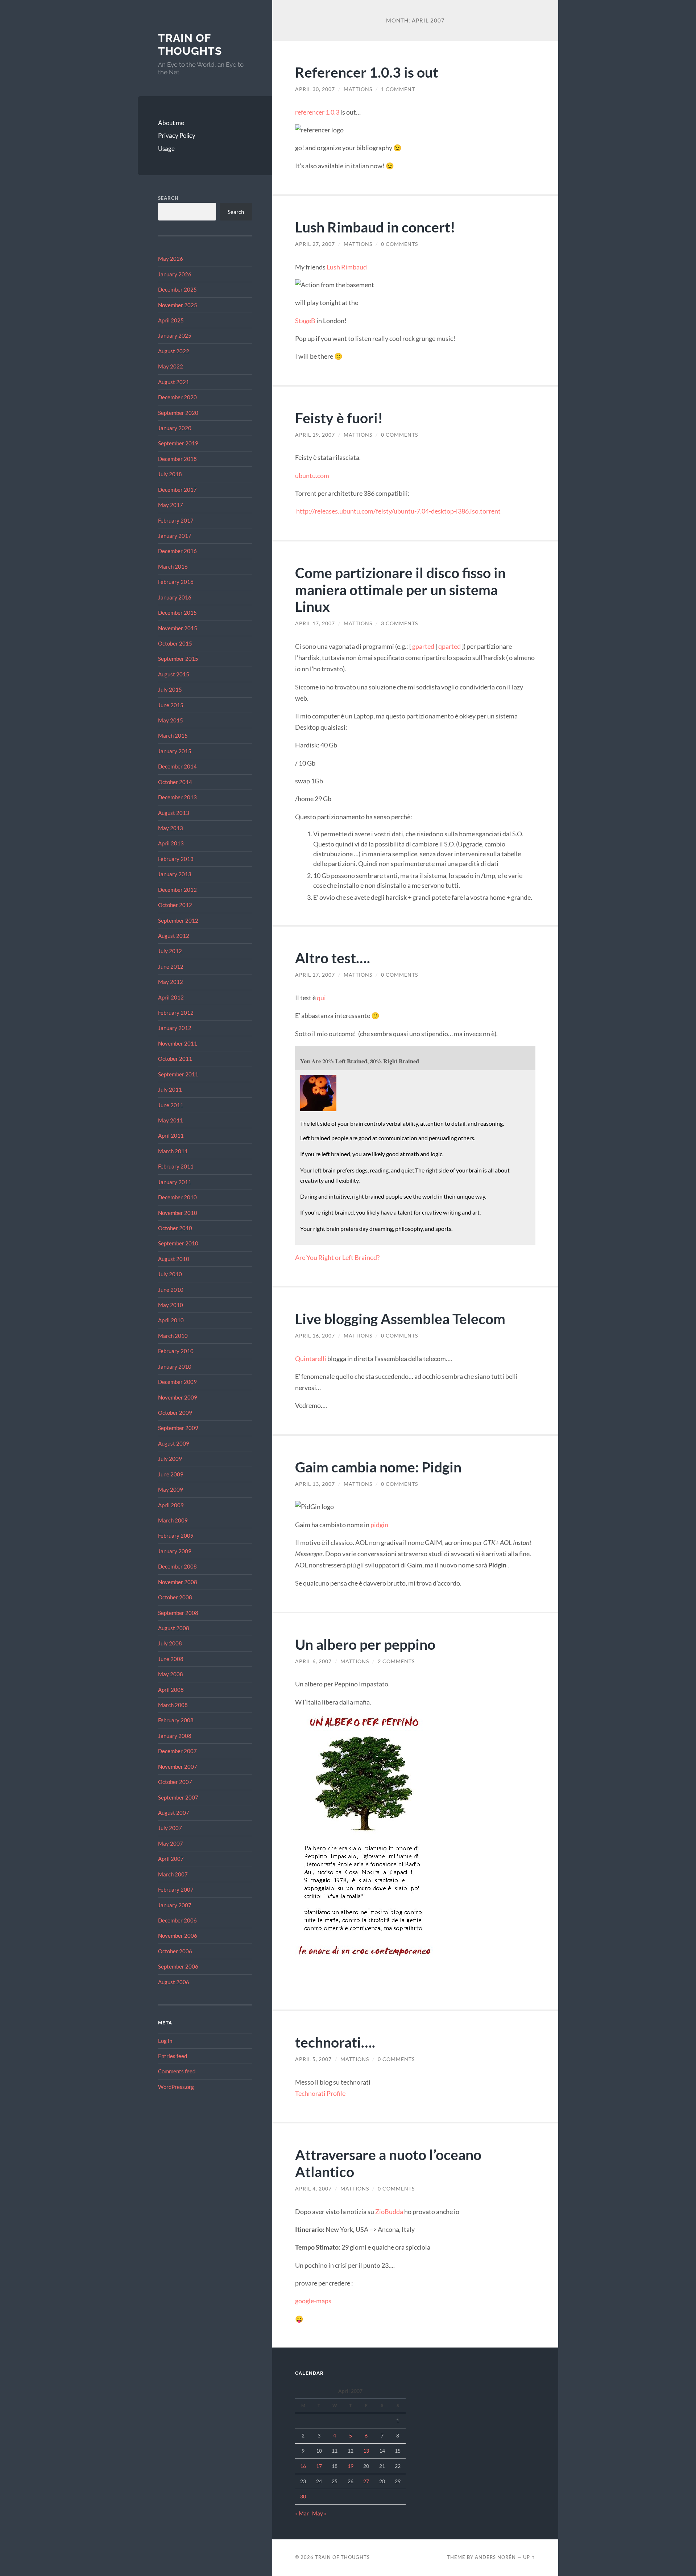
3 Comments (399, 623)
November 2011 (178, 1043)
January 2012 (175, 1028)
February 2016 (176, 582)
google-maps (313, 2301)
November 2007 (178, 1767)
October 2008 (175, 1597)
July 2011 (170, 1089)
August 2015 (174, 674)
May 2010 (171, 1305)
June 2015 (171, 705)
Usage (166, 149)
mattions (358, 89)
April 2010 (171, 1320)
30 (303, 2496)
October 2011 (175, 1059)
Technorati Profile (320, 2093)
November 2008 (178, 1582)
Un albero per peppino (365, 1644)
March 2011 (173, 1151)
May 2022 (171, 366)
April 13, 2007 (315, 1484)
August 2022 (174, 351)
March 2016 (173, 566)
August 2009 (174, 1443)
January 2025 (175, 335)
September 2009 (178, 1428)
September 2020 (178, 413)
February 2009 (176, 1536)
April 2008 (171, 1690)
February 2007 (176, 1889)
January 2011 (175, 1182)
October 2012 (175, 905)
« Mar (302, 2513)
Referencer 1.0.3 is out (367, 72)
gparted (423, 646)
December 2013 (177, 797)
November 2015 (178, 628)
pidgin (379, 1525)
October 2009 (175, 1413)
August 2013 (174, 813)
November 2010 (178, 1213)
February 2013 (176, 859)
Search (168, 198)
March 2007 (173, 1874)
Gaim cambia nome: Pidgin (378, 1467)
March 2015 (173, 735)
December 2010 (177, 1197)
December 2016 (177, 551)
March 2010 (173, 1336)
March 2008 (173, 1705)
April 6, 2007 (313, 1661)
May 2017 (171, 505)
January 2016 (175, 597)
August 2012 (174, 936)
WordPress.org (176, 2087)
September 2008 (178, 1613)
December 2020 (177, 397)
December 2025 (177, 289)
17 (319, 2466)
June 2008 (171, 1659)
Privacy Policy (177, 135)
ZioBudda (389, 2212)
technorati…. (335, 2042)
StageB (305, 321)
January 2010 (175, 1367)
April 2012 (171, 997)
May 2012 (171, 982)
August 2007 (174, 1813)
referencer (310, 112)
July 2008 (170, 1643)
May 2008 (171, 1674)
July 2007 (170, 1828)
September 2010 (178, 1243)
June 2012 (171, 966)
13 (366, 2451)
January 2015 (175, 751)
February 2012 (176, 1013)
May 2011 (171, 1120)
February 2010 (176, 1351)
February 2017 (176, 520)
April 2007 (171, 1859)
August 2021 (174, 382)
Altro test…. (333, 958)
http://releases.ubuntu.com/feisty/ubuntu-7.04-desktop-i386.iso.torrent (398, 511)
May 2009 (171, 1489)
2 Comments (396, 1661)
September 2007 (178, 1797)
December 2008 (177, 1566)
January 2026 (175, 274)
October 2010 (175, 1228)
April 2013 (171, 843)
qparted (449, 646)
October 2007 (175, 1782)
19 (351, 2466)
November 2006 (178, 1936)
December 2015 (177, 613)
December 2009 (177, 1382)
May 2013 (171, 828)
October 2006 (175, 1951)
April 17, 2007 (315, 623)
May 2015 (171, 720)
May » (319, 2513)
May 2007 (171, 1843)
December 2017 (177, 490)
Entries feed (173, 2056)
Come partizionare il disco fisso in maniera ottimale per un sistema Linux (400, 590)
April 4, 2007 (313, 2189)
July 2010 (170, 1274)
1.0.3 (332, 112)
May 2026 (171, 259)
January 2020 (175, 428)
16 (303, 2466)
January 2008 (175, 1736)
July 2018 (170, 474)
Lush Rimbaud (347, 267)
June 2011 (171, 1105)
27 (366, 2481)
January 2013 (175, 874)
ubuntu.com (312, 475)
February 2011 (176, 1166)
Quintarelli (311, 1359)
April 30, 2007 (315, 89)
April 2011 (171, 1135)
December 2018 (177, 459)
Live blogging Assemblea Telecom (400, 1318)
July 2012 (170, 951)
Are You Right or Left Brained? (337, 1257)
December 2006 (177, 1920)
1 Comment (398, 89)
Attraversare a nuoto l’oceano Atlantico (388, 2163)
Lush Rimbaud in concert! (375, 227)
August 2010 (174, 1259)
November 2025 (178, 305)
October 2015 (175, 643)
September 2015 (178, 659)
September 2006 (178, 1966)
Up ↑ (529, 2557)
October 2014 (175, 782)
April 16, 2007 (315, 1336)
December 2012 (177, 890)
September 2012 (178, 920)
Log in (165, 2041)
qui (321, 998)
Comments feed (177, 2071)
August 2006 (174, 1982)
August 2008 (174, 1628)
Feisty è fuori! (339, 418)
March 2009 (173, 1520)
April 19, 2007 (315, 435)
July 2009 (170, 1459)
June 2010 (171, 1290)
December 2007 (177, 1751)
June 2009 (171, 1474)
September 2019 (178, 443)
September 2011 (178, 1074)
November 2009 (178, 1397)
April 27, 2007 (315, 244)
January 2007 (175, 1905)
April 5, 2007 (313, 2059)
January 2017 (175, 536)
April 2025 (171, 320)
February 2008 (176, 1720)
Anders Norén (495, 2557)
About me (171, 123)
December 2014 (177, 766)
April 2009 (171, 1505)
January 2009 (175, 1551)
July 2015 (170, 689)
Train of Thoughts (190, 44)
